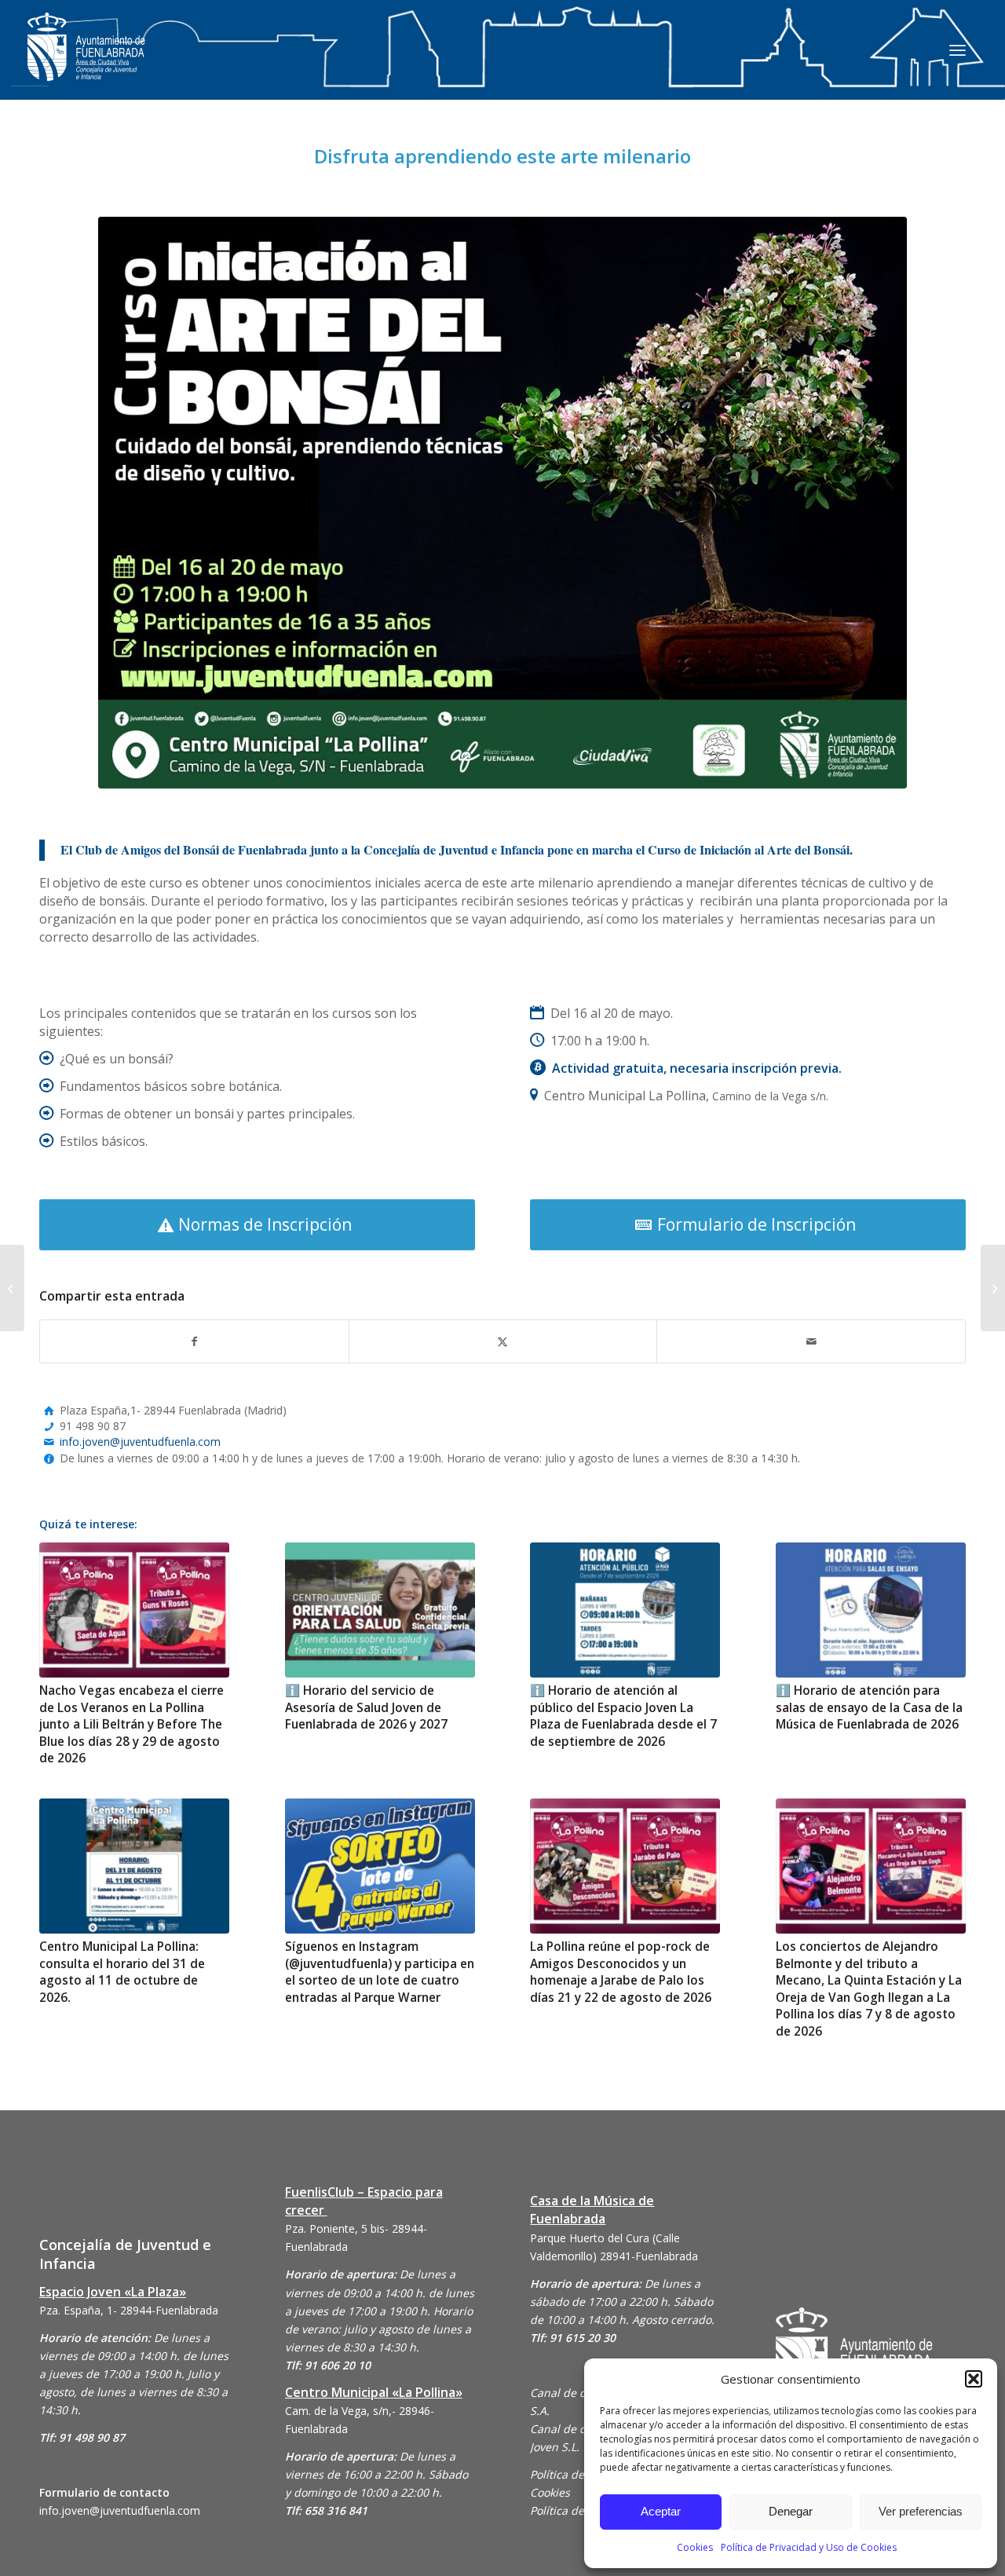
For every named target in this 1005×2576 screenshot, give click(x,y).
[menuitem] (957, 49)
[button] (974, 2379)
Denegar (791, 2511)
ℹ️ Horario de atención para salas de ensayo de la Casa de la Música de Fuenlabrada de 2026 (869, 1707)
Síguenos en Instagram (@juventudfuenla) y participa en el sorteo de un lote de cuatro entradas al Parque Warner (380, 1972)
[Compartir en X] (503, 1341)
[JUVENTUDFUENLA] (86, 62)
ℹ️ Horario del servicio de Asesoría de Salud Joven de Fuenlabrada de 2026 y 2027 (366, 1707)
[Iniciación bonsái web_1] (502, 503)
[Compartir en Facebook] (194, 1341)
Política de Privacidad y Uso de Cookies (809, 2547)
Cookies (695, 2547)
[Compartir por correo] (811, 1341)
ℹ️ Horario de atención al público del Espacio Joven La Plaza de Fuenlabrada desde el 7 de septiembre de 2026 (623, 1716)
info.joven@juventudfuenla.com (140, 1442)
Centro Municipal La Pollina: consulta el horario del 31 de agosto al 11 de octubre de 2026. (122, 1972)
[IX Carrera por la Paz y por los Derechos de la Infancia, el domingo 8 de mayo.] (993, 1288)
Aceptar (661, 2511)
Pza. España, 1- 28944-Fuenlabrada (129, 2310)
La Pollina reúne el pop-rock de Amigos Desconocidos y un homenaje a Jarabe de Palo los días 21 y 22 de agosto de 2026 (621, 1972)
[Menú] (957, 49)
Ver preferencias (921, 2511)
